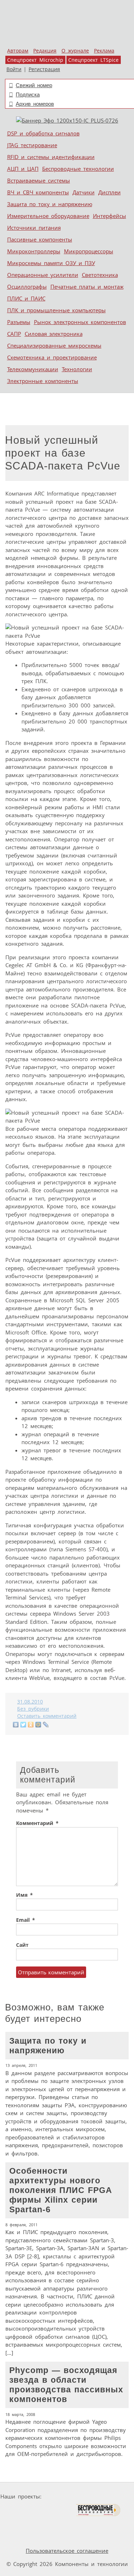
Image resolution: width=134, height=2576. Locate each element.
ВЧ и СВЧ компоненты (38, 192)
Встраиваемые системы (39, 180)
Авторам (18, 51)
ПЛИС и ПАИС (26, 298)
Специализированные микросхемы (54, 345)
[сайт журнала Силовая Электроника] (67, 2497)
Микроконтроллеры (34, 251)
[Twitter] (23, 1725)
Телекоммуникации (33, 369)
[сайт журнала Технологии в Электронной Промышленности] (113, 2497)
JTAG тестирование (32, 145)
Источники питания (34, 228)
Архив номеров (35, 104)
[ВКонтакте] (16, 1725)
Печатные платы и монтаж (87, 287)
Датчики (84, 192)
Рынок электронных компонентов (80, 322)
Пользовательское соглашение (67, 2551)
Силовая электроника (54, 334)
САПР (14, 334)
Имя (24, 1895)
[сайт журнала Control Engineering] (48, 2524)
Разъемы (19, 322)
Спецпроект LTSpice (93, 60)
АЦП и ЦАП (23, 169)
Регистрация (44, 69)
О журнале (75, 51)
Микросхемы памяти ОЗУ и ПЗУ (51, 263)
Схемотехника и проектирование (52, 357)
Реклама (104, 51)
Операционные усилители (43, 275)
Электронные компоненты (43, 381)
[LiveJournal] (46, 1725)
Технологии (77, 369)
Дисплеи (110, 192)
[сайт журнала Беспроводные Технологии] (98, 2510)
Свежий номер (34, 85)
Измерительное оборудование (48, 216)
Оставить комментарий (47, 1716)
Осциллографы (27, 287)
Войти (14, 69)
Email (26, 1920)
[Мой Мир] (38, 1725)
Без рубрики (33, 1709)
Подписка (28, 95)
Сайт (22, 1945)
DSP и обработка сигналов (43, 133)
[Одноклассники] (31, 1725)
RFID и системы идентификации (51, 157)
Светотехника (100, 275)
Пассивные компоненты (40, 239)
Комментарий (37, 1823)
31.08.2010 (30, 1702)
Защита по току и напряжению (50, 204)
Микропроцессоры (89, 251)
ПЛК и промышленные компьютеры (56, 310)
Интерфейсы (110, 216)
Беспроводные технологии (78, 169)
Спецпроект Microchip (35, 60)
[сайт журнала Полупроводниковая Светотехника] (42, 2510)
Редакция (45, 51)
